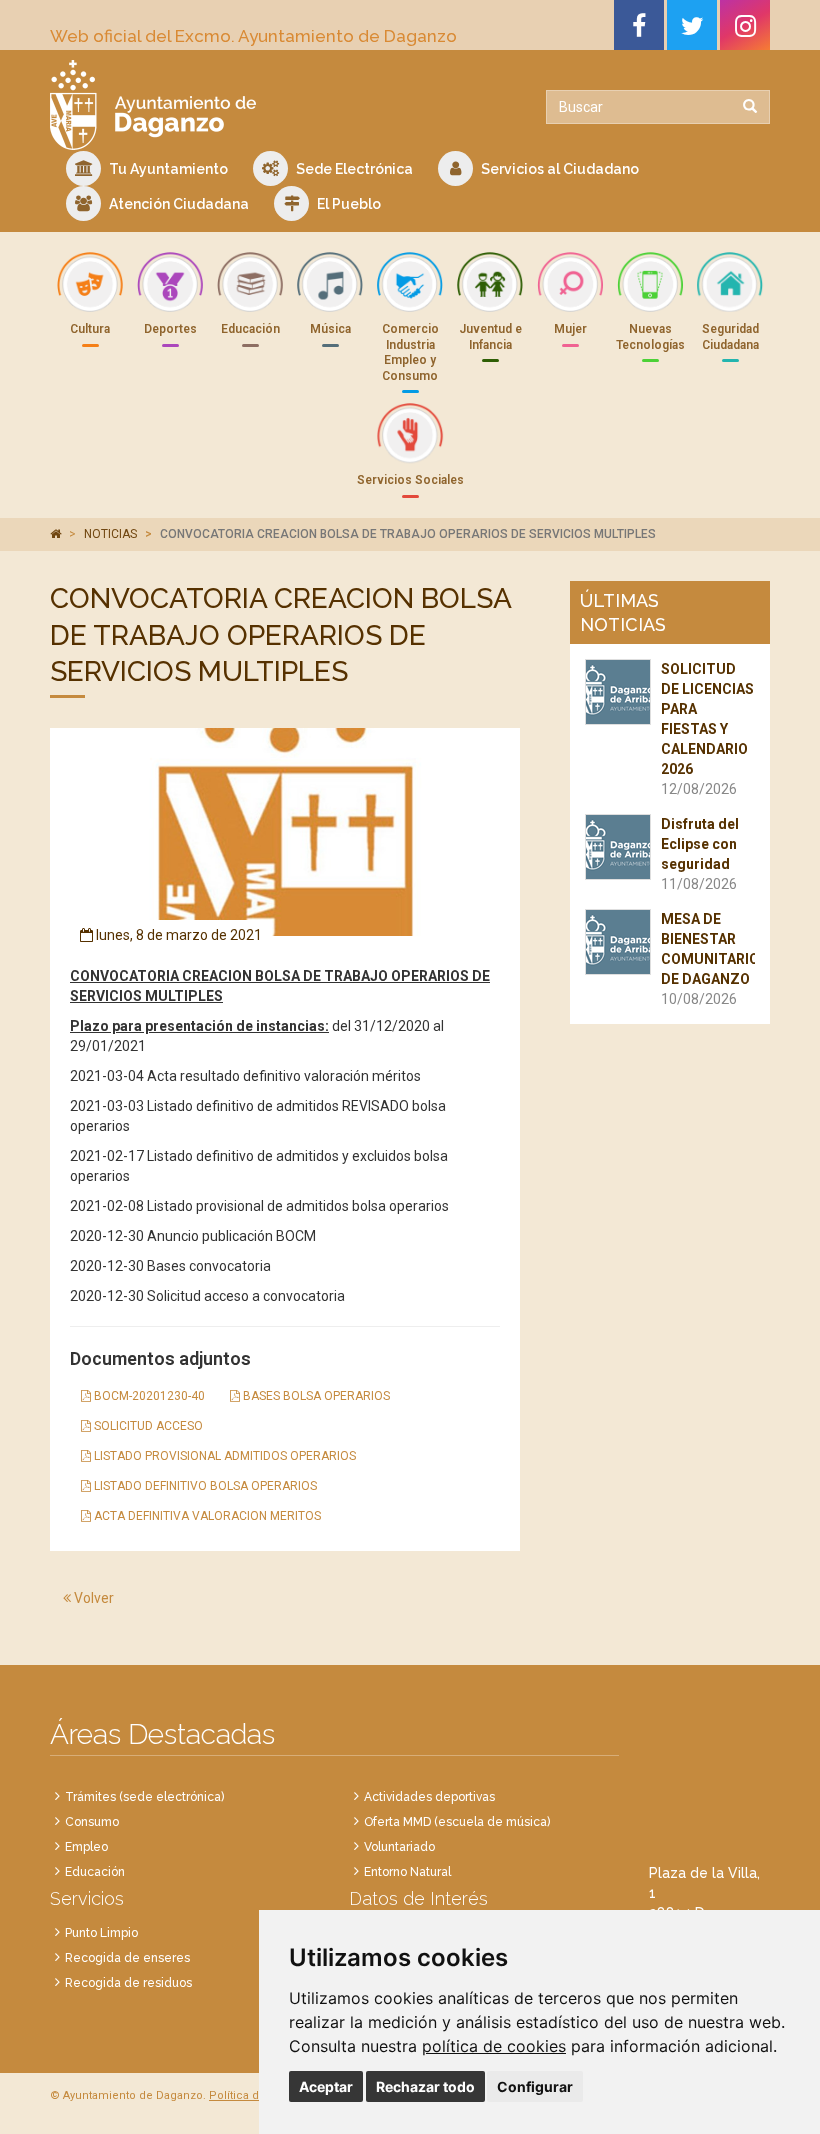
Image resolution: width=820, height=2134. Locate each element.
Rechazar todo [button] (425, 2086)
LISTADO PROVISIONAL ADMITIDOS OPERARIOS (223, 1456)
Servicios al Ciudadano (558, 169)
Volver (92, 1598)
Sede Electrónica (353, 169)
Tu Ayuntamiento (167, 169)
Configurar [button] (535, 2086)
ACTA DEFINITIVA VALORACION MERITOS (206, 1516)
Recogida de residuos (128, 1983)
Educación (95, 1872)
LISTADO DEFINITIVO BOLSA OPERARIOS (204, 1486)
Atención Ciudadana (177, 204)
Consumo (92, 1822)
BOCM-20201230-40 (148, 1396)
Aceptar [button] (326, 2086)
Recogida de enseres (127, 1958)
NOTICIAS (110, 534)
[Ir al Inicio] (222, 105)
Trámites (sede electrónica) (144, 1797)
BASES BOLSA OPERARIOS (315, 1396)
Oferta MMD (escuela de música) (457, 1822)
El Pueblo (347, 204)
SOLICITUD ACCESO (147, 1426)
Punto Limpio (101, 1933)
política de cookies (494, 2046)
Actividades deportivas (429, 1797)
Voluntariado (399, 1847)
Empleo (86, 1847)
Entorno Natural (407, 1872)
